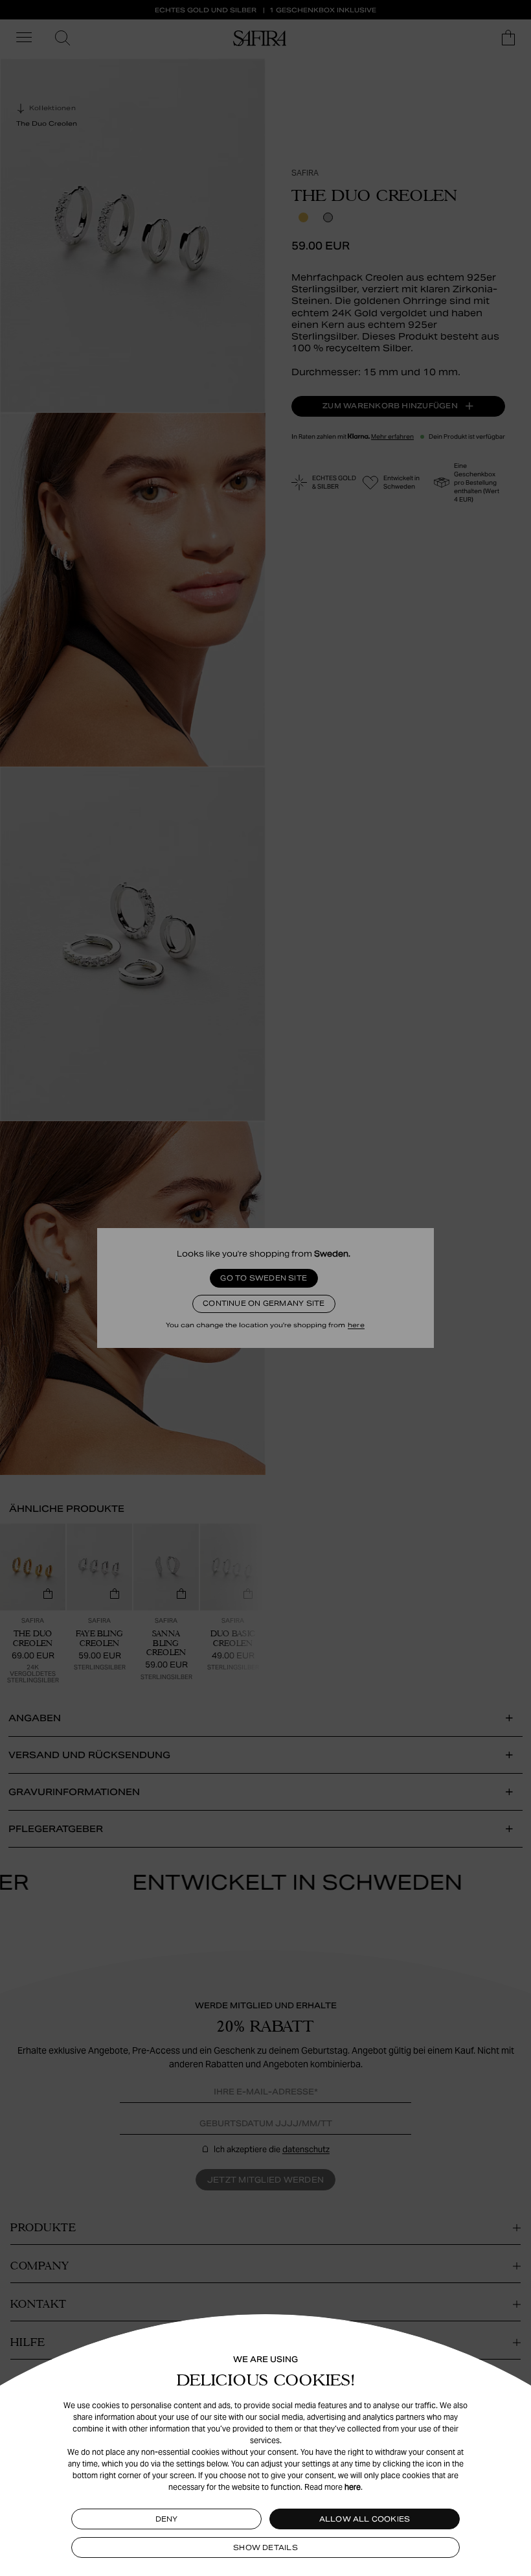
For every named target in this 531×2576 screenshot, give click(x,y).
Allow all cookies (365, 2519)
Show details (265, 2547)
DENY (167, 2519)
